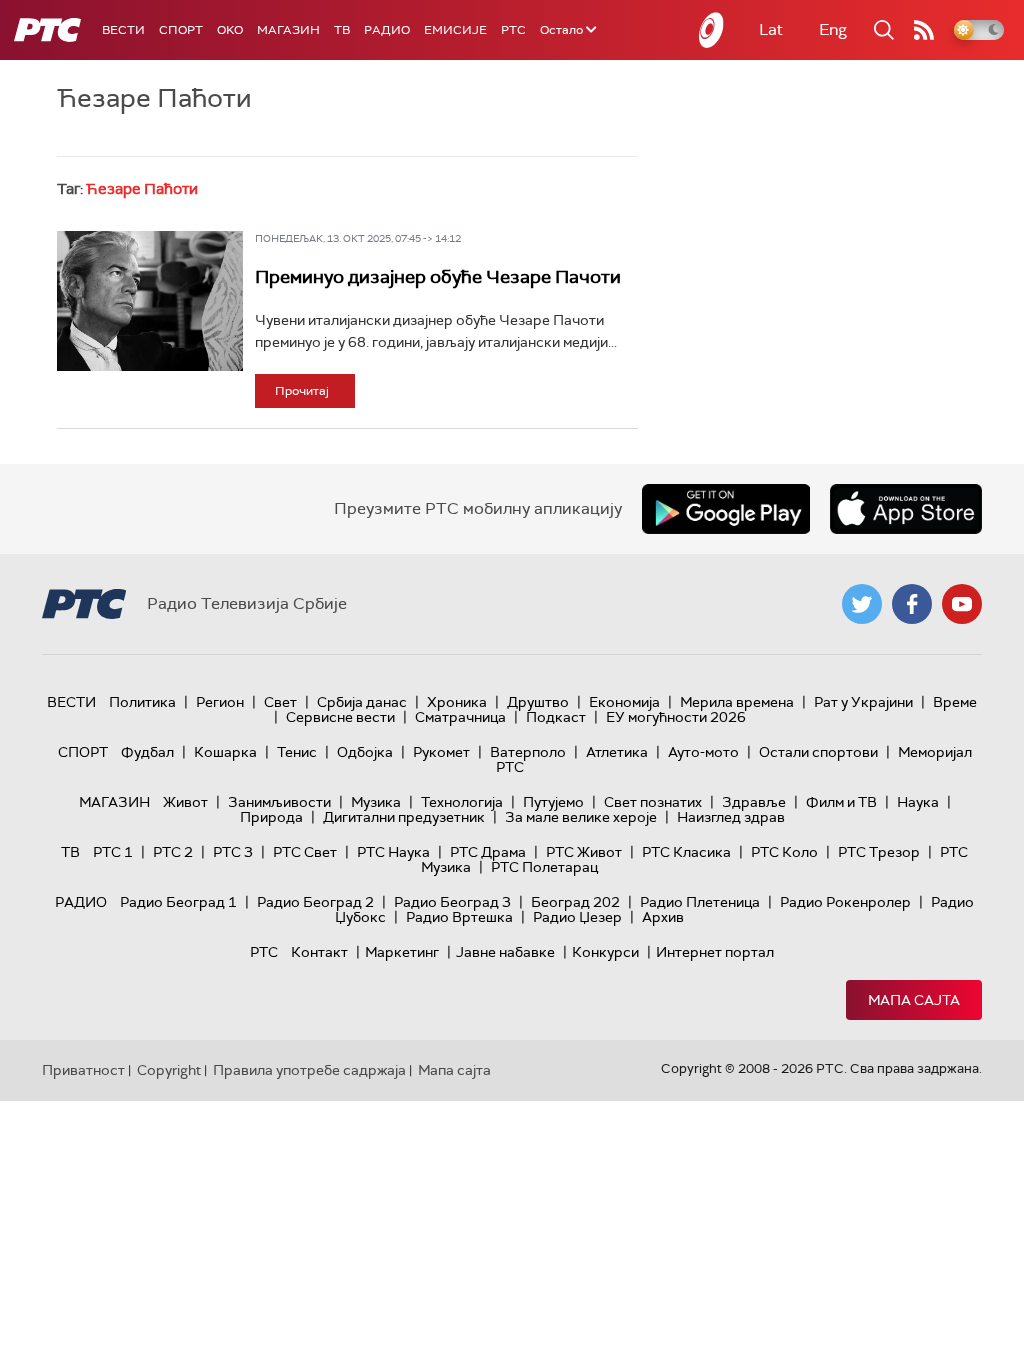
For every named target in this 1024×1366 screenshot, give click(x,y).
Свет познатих (653, 802)
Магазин (288, 30)
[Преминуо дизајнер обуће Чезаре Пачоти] (150, 300)
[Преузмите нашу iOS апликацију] (906, 509)
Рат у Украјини (863, 702)
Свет (280, 702)
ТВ (342, 30)
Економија (624, 702)
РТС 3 (233, 852)
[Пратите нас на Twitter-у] (862, 604)
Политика (142, 702)
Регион (220, 702)
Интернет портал (715, 952)
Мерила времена (737, 702)
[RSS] (924, 30)
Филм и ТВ (841, 802)
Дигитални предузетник (404, 817)
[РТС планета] (712, 30)
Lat (771, 29)
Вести (123, 30)
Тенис (297, 752)
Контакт (319, 952)
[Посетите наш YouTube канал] (962, 604)
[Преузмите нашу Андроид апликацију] (726, 509)
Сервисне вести (340, 717)
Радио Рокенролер (845, 902)
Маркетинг (402, 952)
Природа (271, 817)
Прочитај (302, 391)
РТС (513, 30)
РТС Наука (393, 852)
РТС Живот (584, 852)
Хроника (457, 702)
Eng (833, 29)
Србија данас (362, 702)
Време (955, 702)
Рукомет (441, 752)
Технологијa (462, 802)
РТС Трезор (879, 852)
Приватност (83, 1070)
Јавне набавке (505, 952)
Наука (918, 802)
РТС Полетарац (544, 867)
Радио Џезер (577, 917)
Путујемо (553, 802)
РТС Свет (305, 852)
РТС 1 (113, 852)
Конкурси (605, 952)
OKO (230, 30)
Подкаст (556, 717)
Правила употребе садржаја (309, 1070)
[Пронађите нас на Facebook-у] (912, 604)
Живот (185, 802)
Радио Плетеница (700, 902)
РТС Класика (686, 852)
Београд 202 (575, 902)
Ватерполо (528, 752)
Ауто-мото (703, 752)
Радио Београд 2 (315, 902)
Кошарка (225, 752)
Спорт (181, 30)
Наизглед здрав (731, 817)
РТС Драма (488, 852)
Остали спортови (818, 752)
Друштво (538, 702)
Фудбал (147, 752)
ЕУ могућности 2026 (676, 717)
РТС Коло (784, 852)
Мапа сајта (914, 1000)
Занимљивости (279, 802)
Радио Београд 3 (452, 902)
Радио (387, 30)
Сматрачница (460, 717)
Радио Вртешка (459, 917)
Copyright (169, 1070)
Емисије (455, 30)
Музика (376, 802)
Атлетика (617, 752)
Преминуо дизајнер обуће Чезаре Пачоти (438, 277)
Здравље (754, 802)
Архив (663, 917)
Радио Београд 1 (178, 902)
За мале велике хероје (581, 817)
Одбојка (365, 752)
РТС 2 (173, 852)
